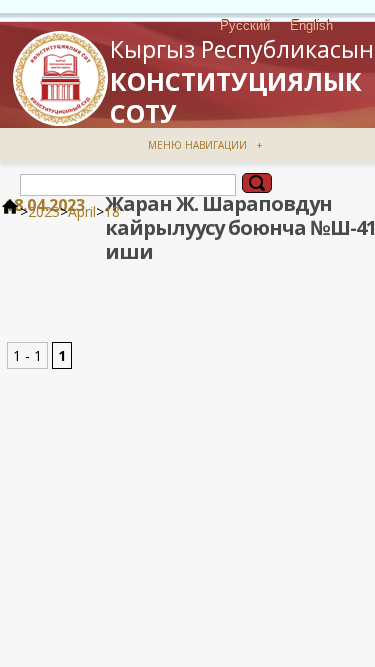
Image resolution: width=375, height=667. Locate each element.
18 (112, 211)
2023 (44, 211)
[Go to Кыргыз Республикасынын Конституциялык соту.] (10, 211)
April (82, 211)
